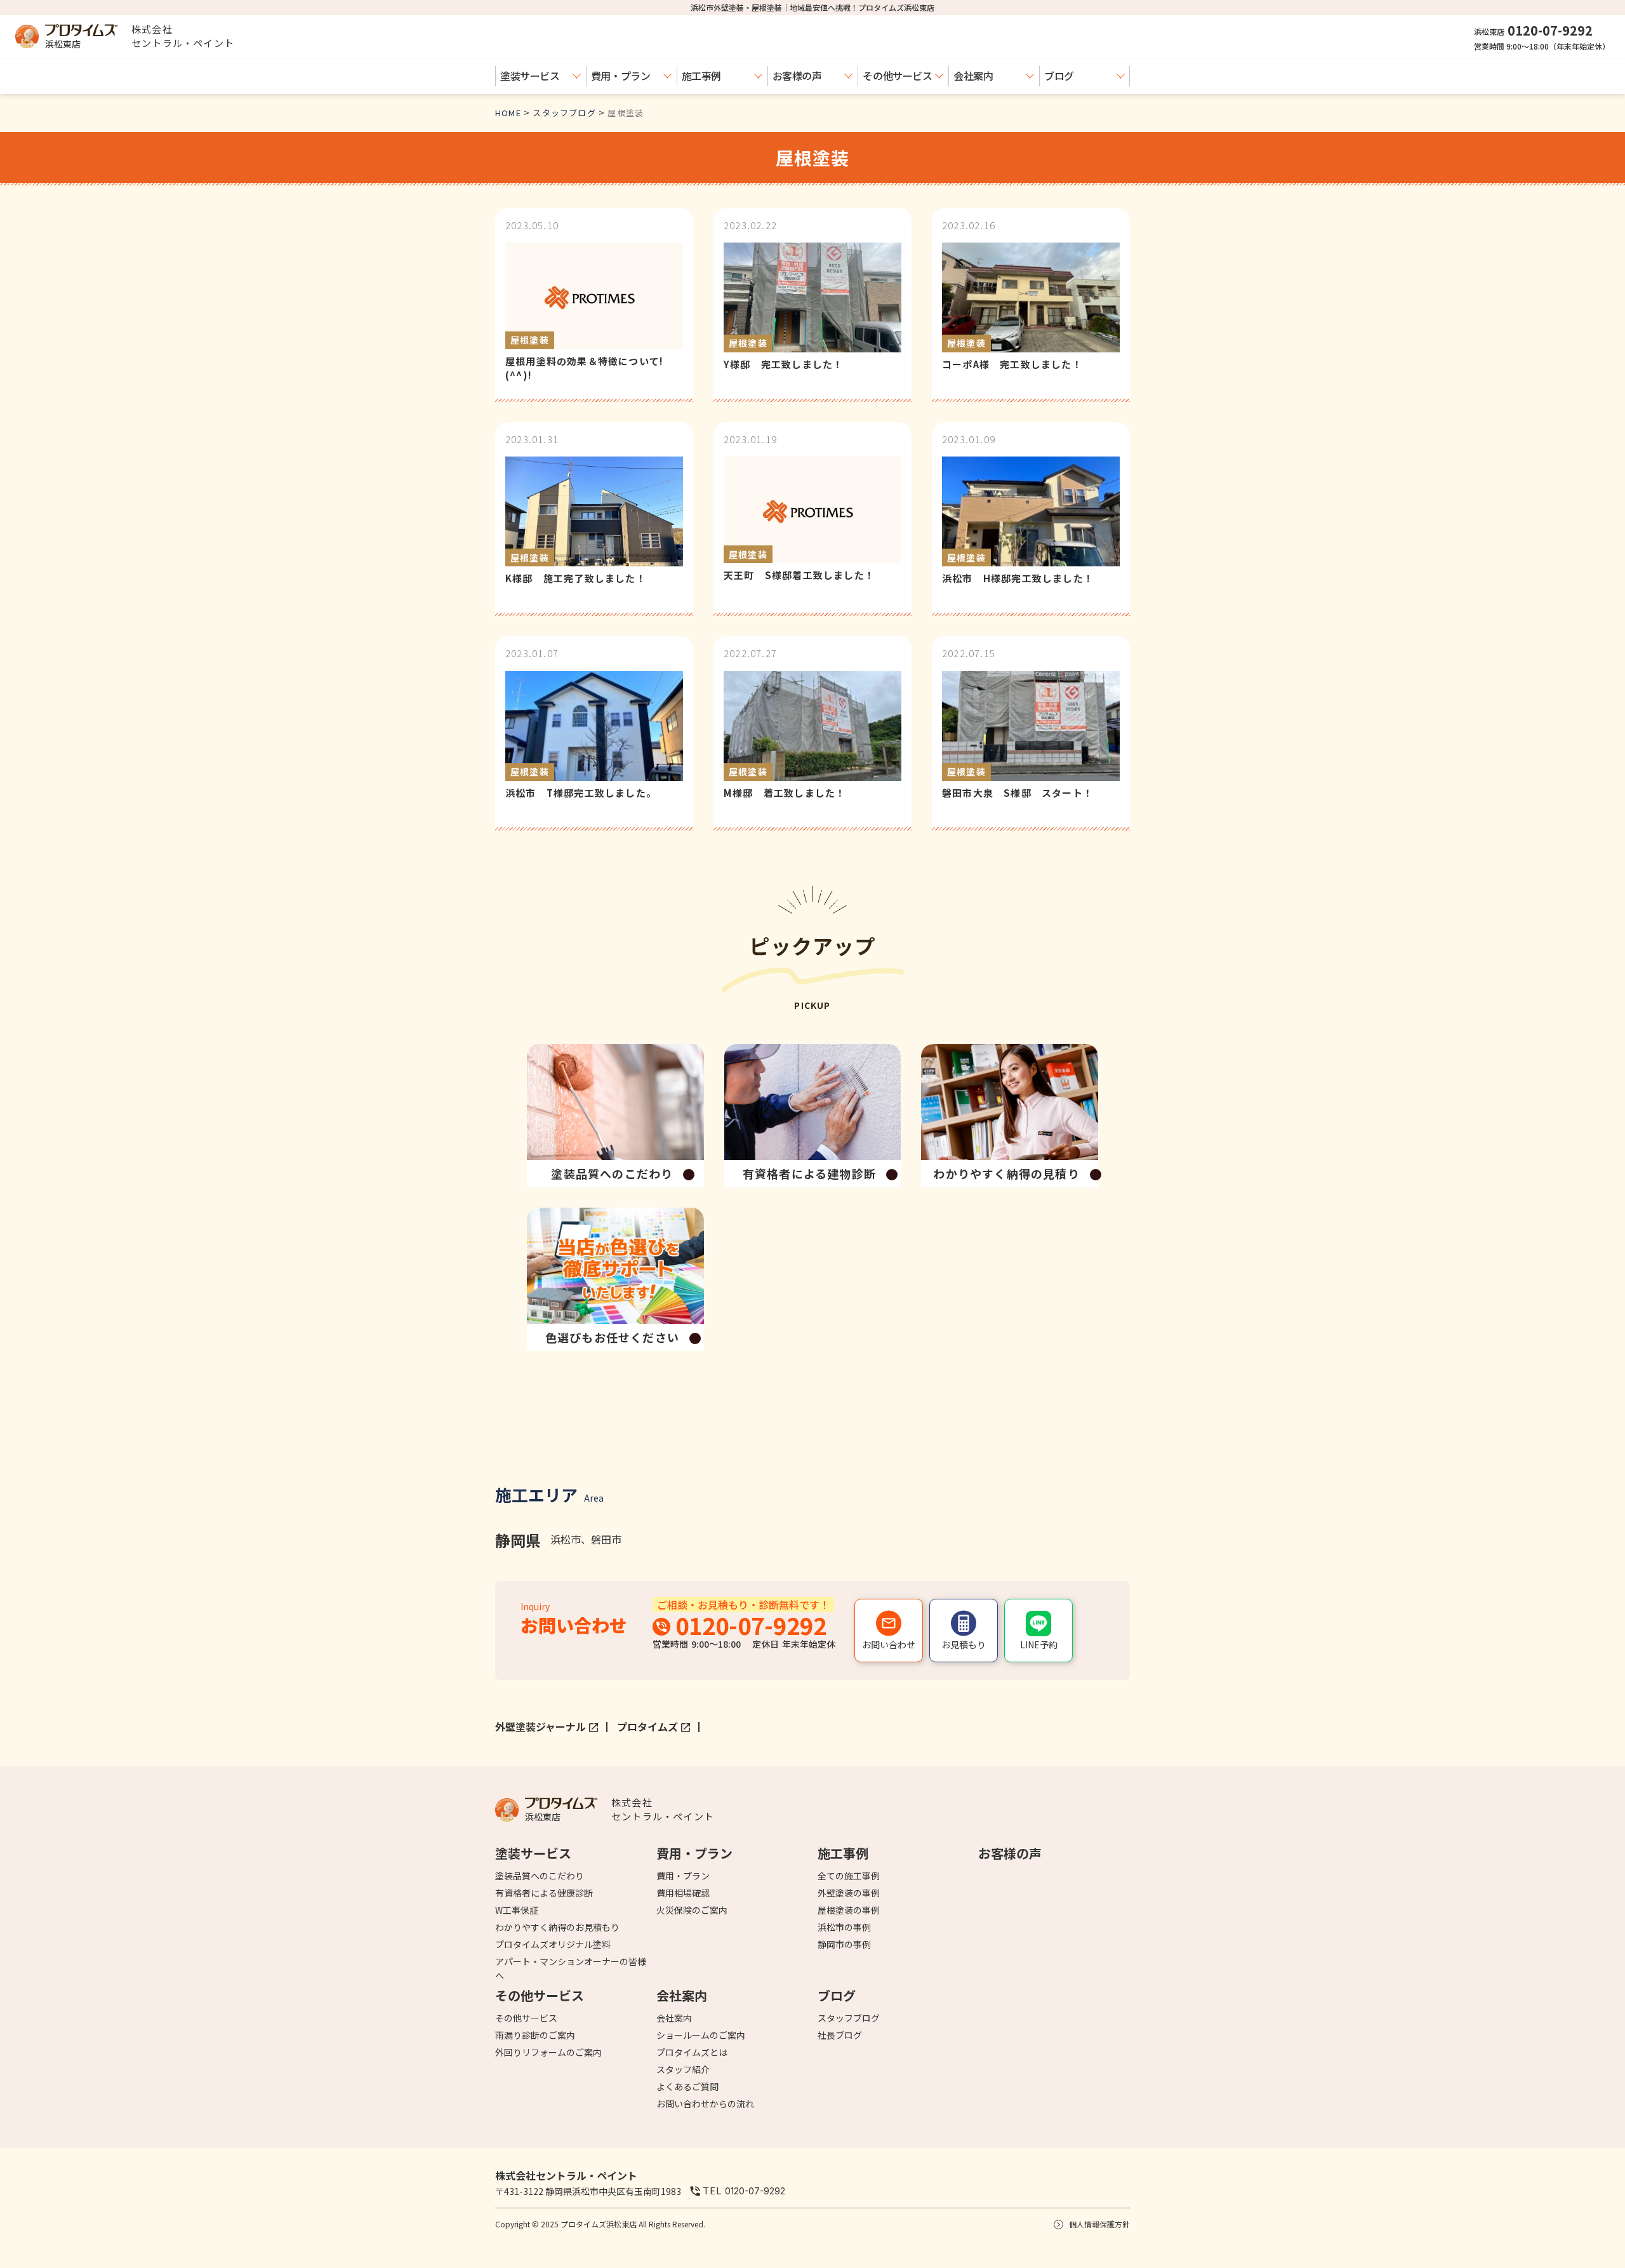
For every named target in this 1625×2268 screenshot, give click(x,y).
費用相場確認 (683, 1893)
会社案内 (973, 76)
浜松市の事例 (844, 1927)
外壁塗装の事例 (849, 1893)
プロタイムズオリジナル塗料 (553, 1944)
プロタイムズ (647, 1726)
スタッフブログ (564, 113)
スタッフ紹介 (683, 2069)
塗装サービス (530, 76)
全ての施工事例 (849, 1876)
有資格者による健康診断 (544, 1893)
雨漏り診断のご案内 (535, 2035)
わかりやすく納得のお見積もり (557, 1927)
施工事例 (701, 76)
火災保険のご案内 (692, 1910)
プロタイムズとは (692, 2052)
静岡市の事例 (844, 1944)
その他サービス (897, 76)
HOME (508, 113)
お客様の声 (797, 76)
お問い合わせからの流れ (705, 2104)
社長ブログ (840, 2035)
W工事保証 (517, 1910)
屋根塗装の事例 (849, 1910)
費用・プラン (621, 76)
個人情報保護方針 (1099, 2224)
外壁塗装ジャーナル (541, 1726)
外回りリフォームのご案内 (548, 2052)
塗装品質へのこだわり (540, 1876)
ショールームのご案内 (701, 2035)
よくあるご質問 (687, 2086)
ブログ (1059, 76)
